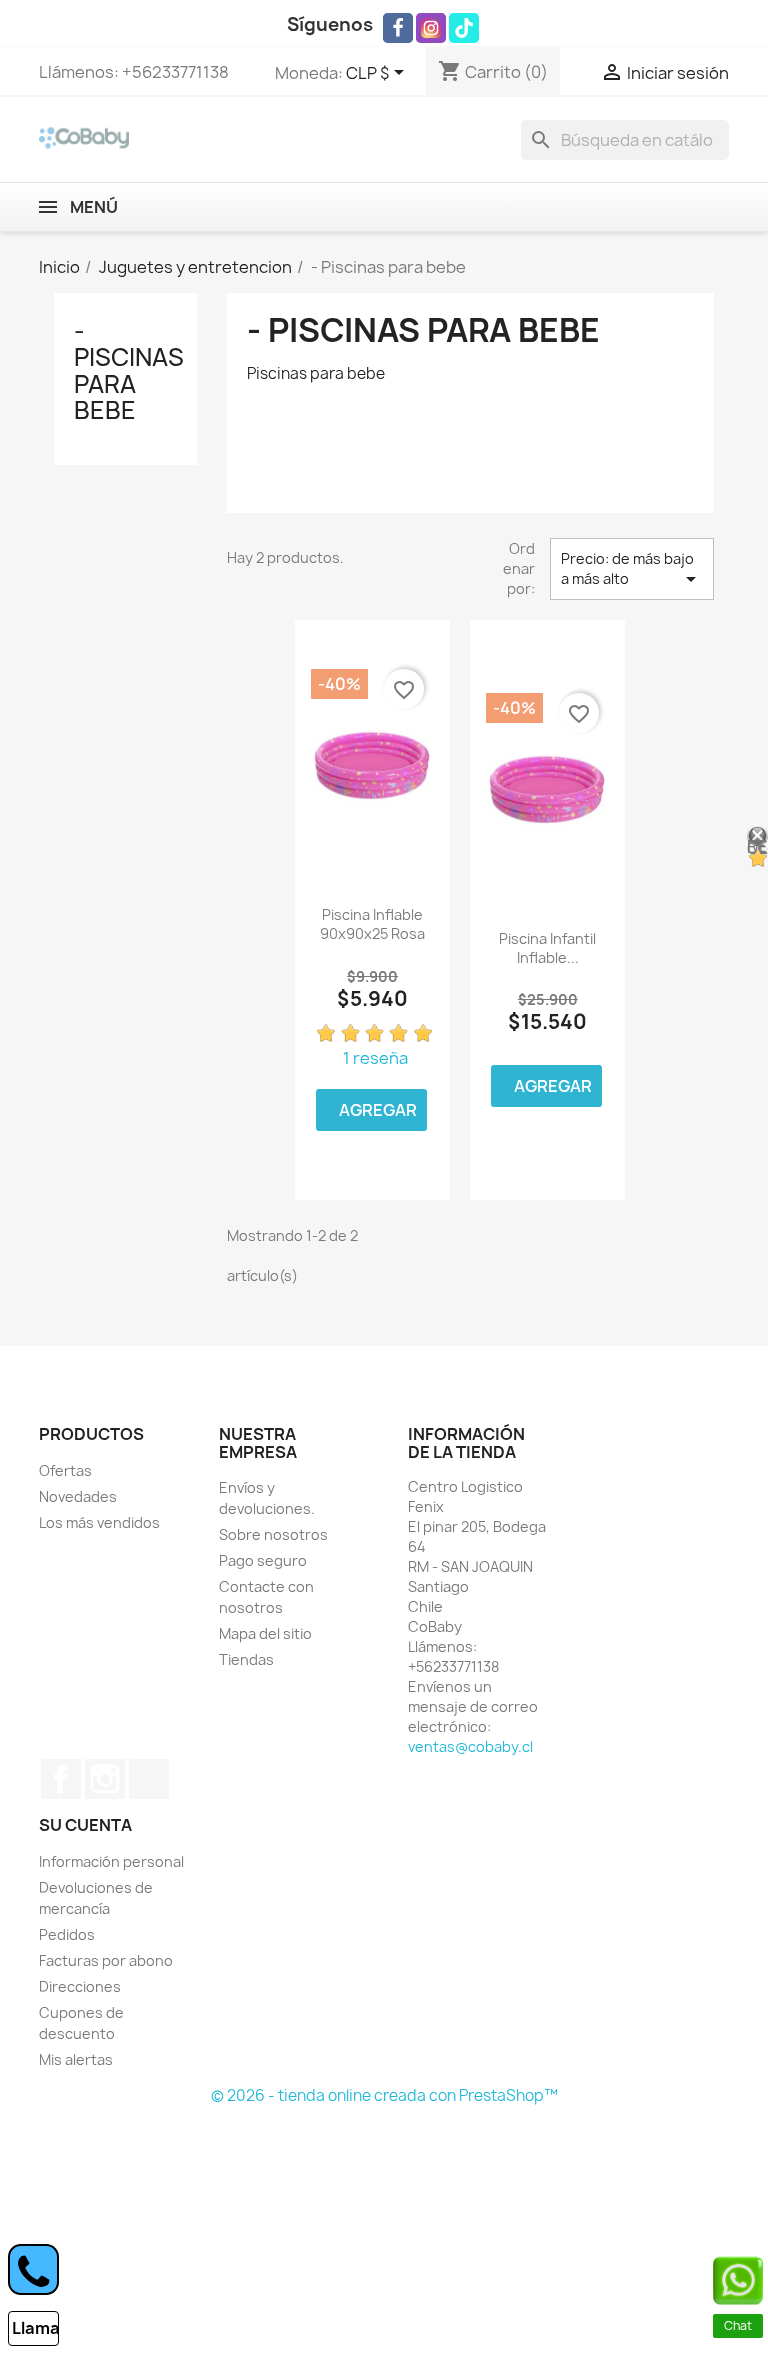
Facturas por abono (106, 1960)
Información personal (111, 1861)
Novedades (78, 1496)
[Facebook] (398, 28)
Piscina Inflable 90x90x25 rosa (372, 924)
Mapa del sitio (265, 1633)
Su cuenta (85, 1825)
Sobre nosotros (273, 1534)
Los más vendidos (99, 1522)
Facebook (61, 1779)
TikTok (149, 1779)
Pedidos (67, 1934)
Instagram (105, 1779)
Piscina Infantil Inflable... (547, 948)
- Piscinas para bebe (129, 370)
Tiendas (246, 1659)
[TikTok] (464, 28)
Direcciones (80, 1986)
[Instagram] (431, 28)
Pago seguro (263, 1560)
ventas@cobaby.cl (470, 1746)
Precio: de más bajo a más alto (632, 570)
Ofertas (65, 1470)
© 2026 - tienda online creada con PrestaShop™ (384, 2095)
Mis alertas (76, 2059)
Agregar (378, 1110)
